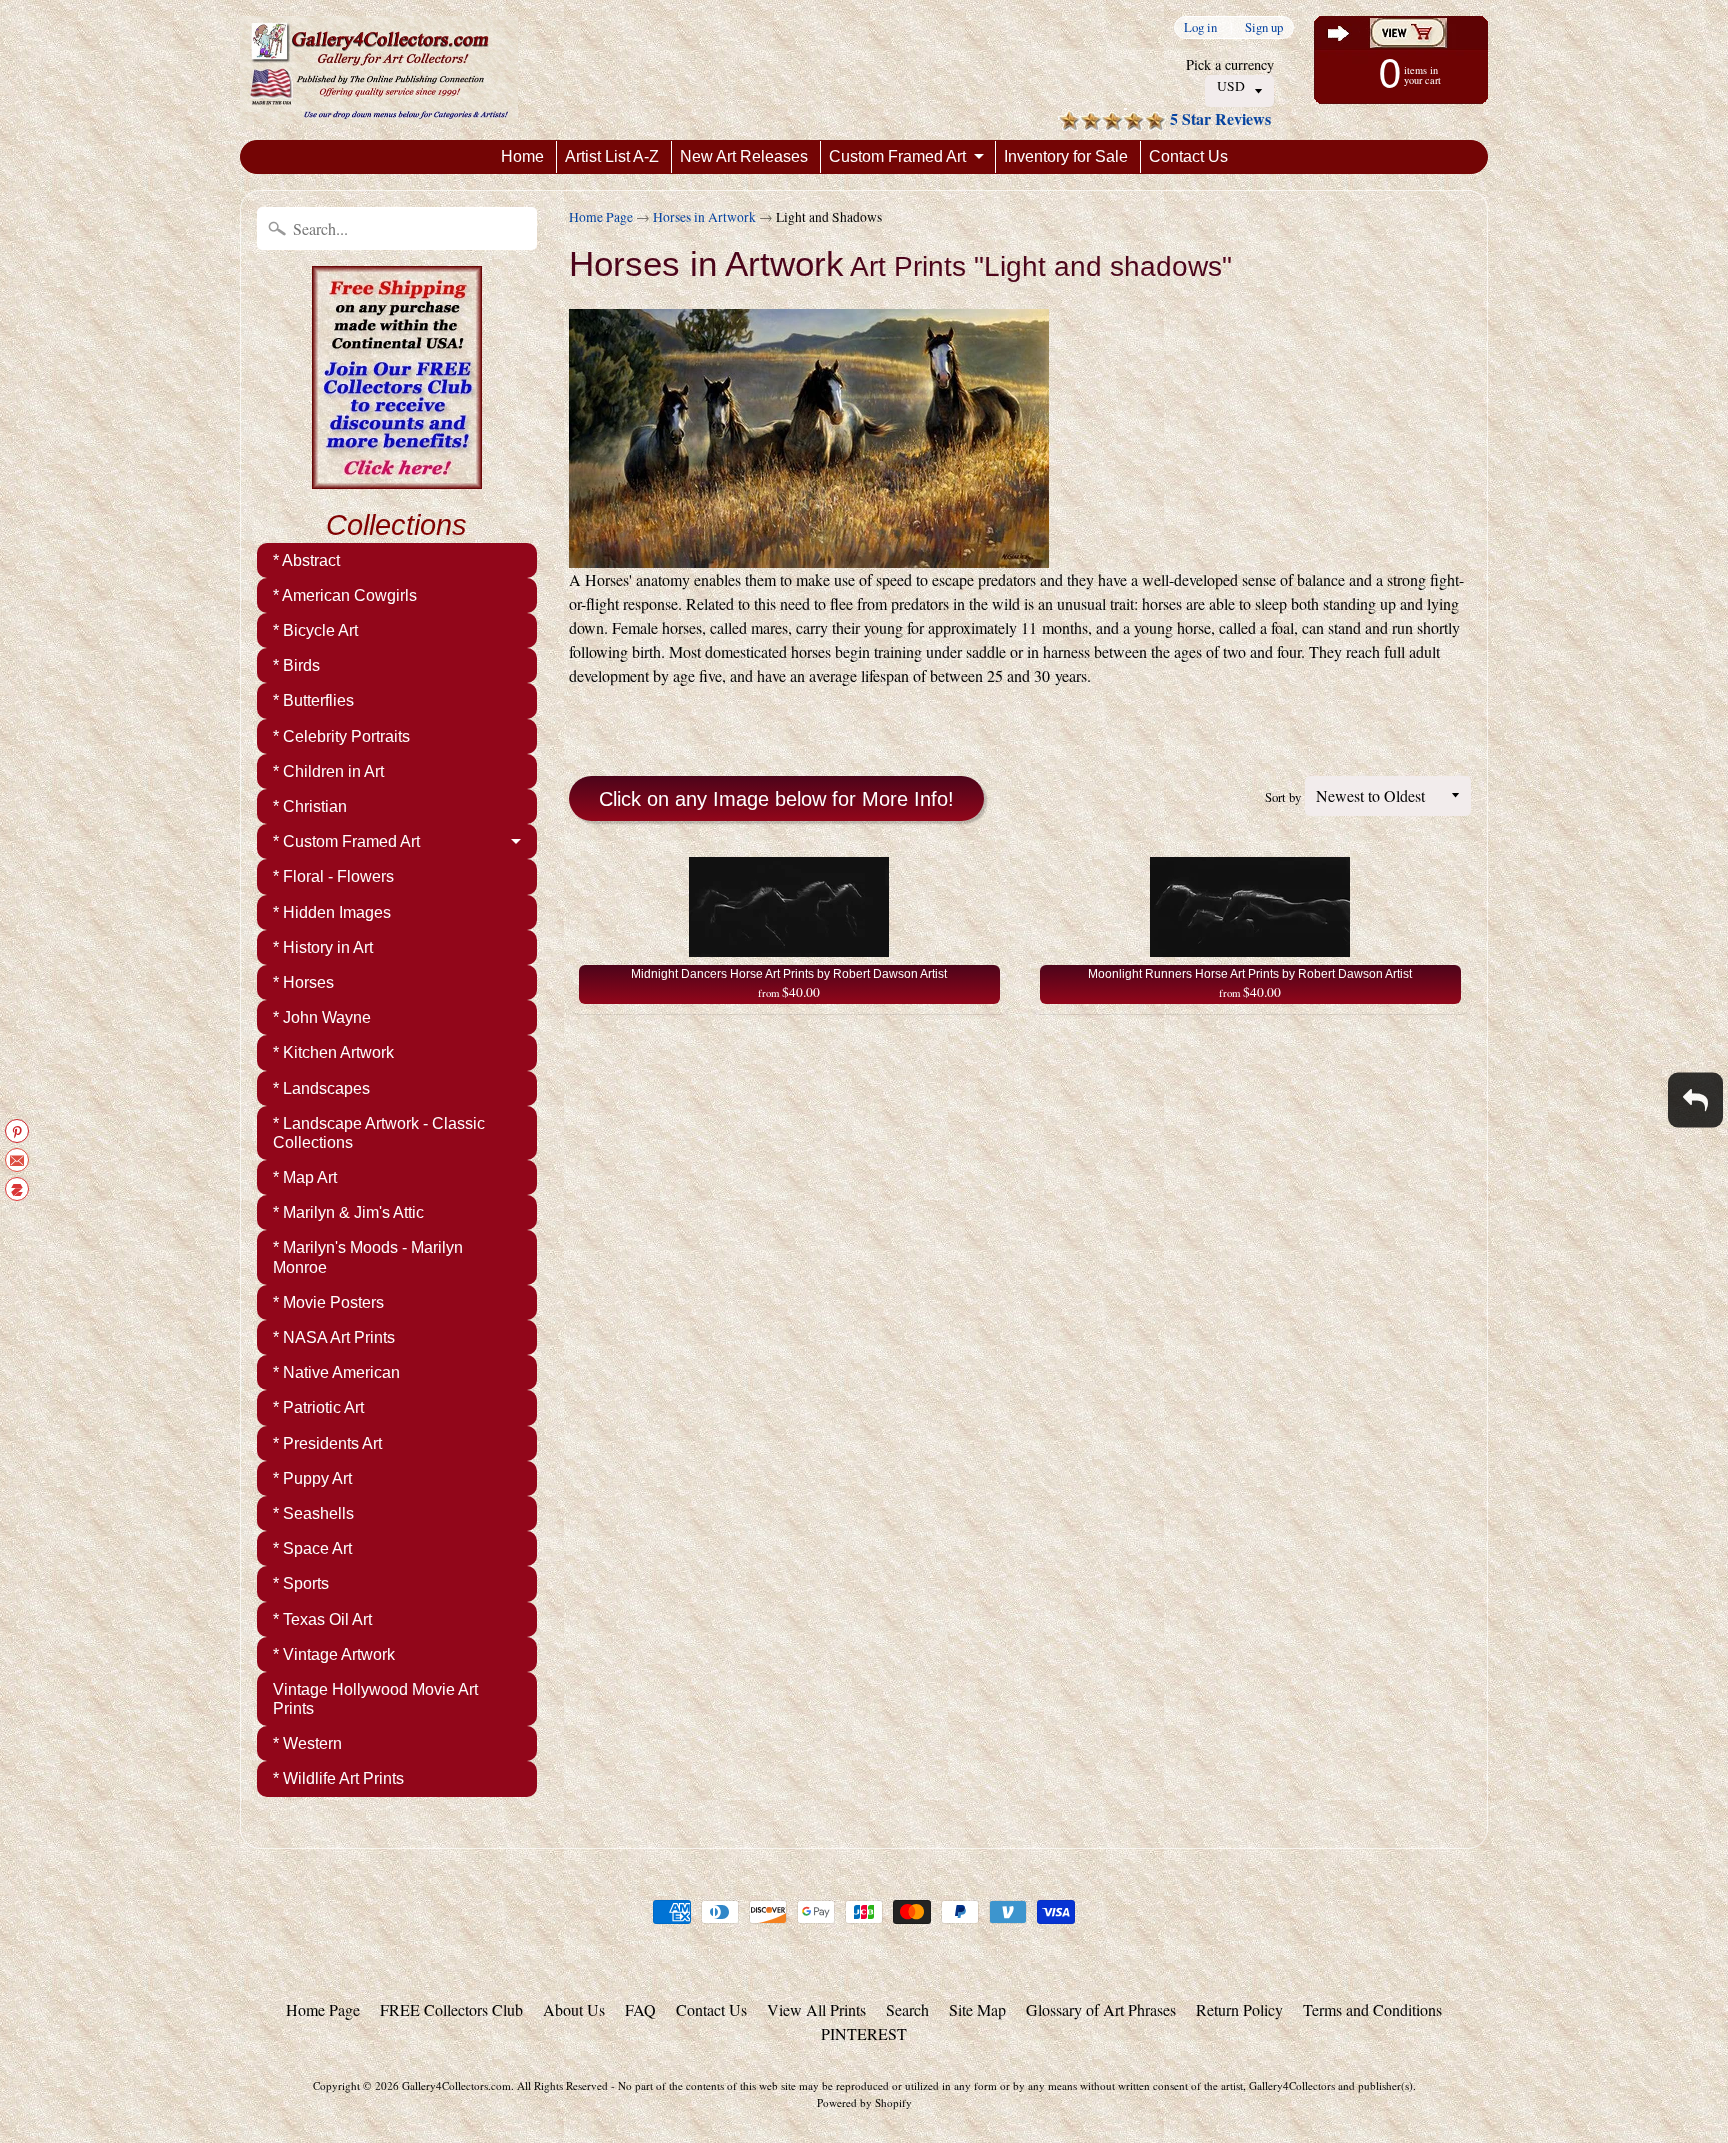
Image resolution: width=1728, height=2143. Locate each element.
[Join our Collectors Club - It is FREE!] (397, 478)
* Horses (303, 982)
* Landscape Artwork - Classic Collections (379, 1133)
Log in (1200, 27)
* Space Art (312, 1548)
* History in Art (323, 947)
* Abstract (306, 560)
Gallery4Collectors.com (456, 2085)
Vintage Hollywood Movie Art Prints (375, 1699)
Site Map (977, 2009)
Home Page (601, 217)
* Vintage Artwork (334, 1654)
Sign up (1264, 27)
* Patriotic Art (318, 1407)
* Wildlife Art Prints (338, 1778)
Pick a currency (1230, 64)
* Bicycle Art (315, 630)
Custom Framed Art (897, 156)
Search (907, 2009)
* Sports (301, 1583)
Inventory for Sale (1066, 156)
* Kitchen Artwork (333, 1052)
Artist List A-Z (612, 156)
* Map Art (305, 1177)
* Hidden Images (332, 912)
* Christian (310, 806)
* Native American (336, 1372)
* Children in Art (328, 771)
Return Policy (1239, 2009)
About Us (574, 2009)
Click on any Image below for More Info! (776, 799)
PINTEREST (864, 2033)
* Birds (296, 665)
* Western (307, 1743)
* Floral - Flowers (333, 876)
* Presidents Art (327, 1443)
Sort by (1283, 797)
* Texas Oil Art (322, 1619)
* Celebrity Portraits (341, 736)
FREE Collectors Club (451, 2009)
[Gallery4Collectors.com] (379, 70)
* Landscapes (321, 1088)
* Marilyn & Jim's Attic (348, 1212)
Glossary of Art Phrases (1101, 2009)
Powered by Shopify (864, 2102)
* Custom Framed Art (346, 841)
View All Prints (816, 2009)
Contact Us (1188, 156)
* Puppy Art (312, 1478)
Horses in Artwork (704, 217)
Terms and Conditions (1372, 2009)
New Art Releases (744, 156)
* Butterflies (313, 700)
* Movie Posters (328, 1302)
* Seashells (313, 1513)
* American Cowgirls (345, 595)
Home (522, 156)
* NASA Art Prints (334, 1337)
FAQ (640, 2009)
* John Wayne (322, 1017)
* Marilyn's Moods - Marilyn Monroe (368, 1257)
